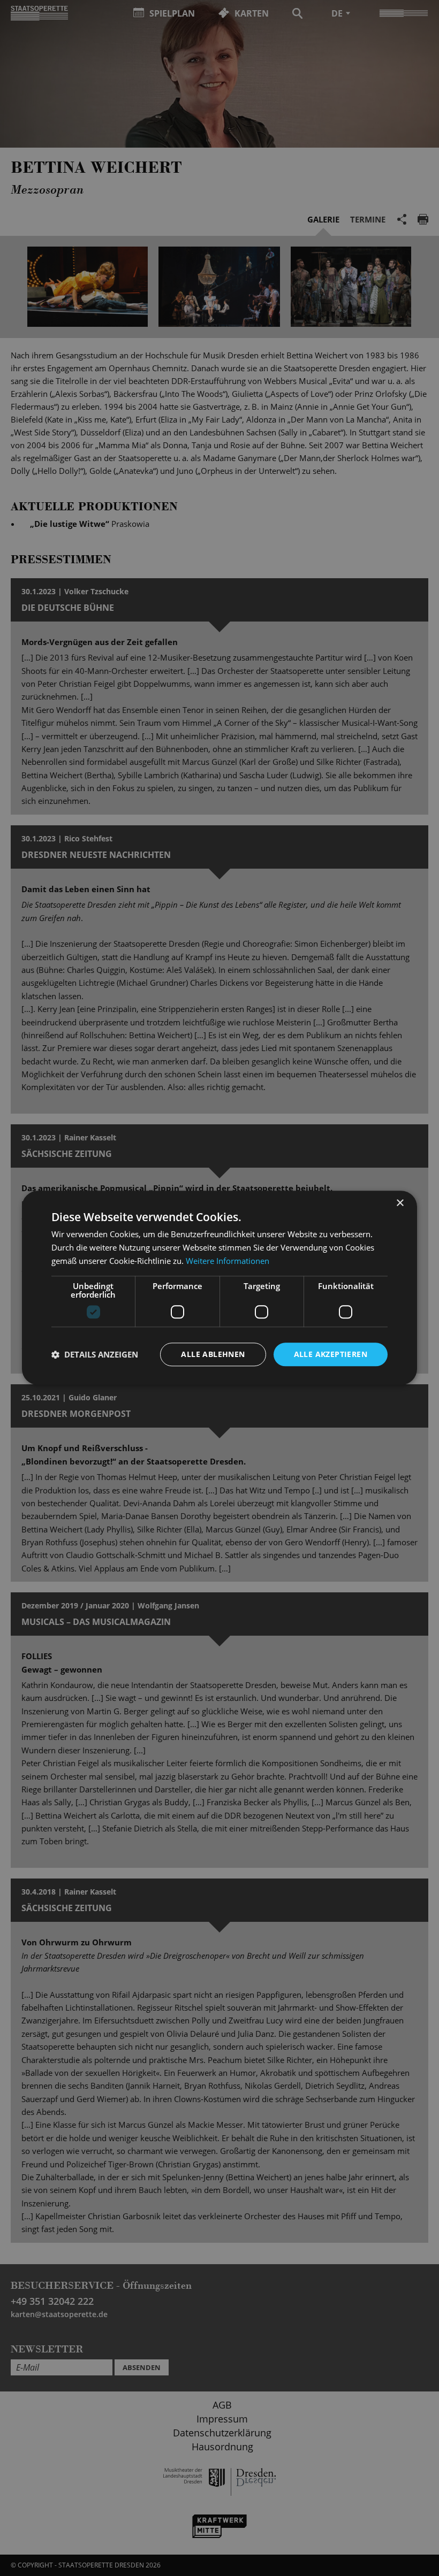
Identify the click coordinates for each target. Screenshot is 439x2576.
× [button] (400, 1203)
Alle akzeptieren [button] (331, 1354)
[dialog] (219, 1288)
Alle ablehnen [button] (213, 1354)
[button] (95, 1354)
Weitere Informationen (228, 1261)
